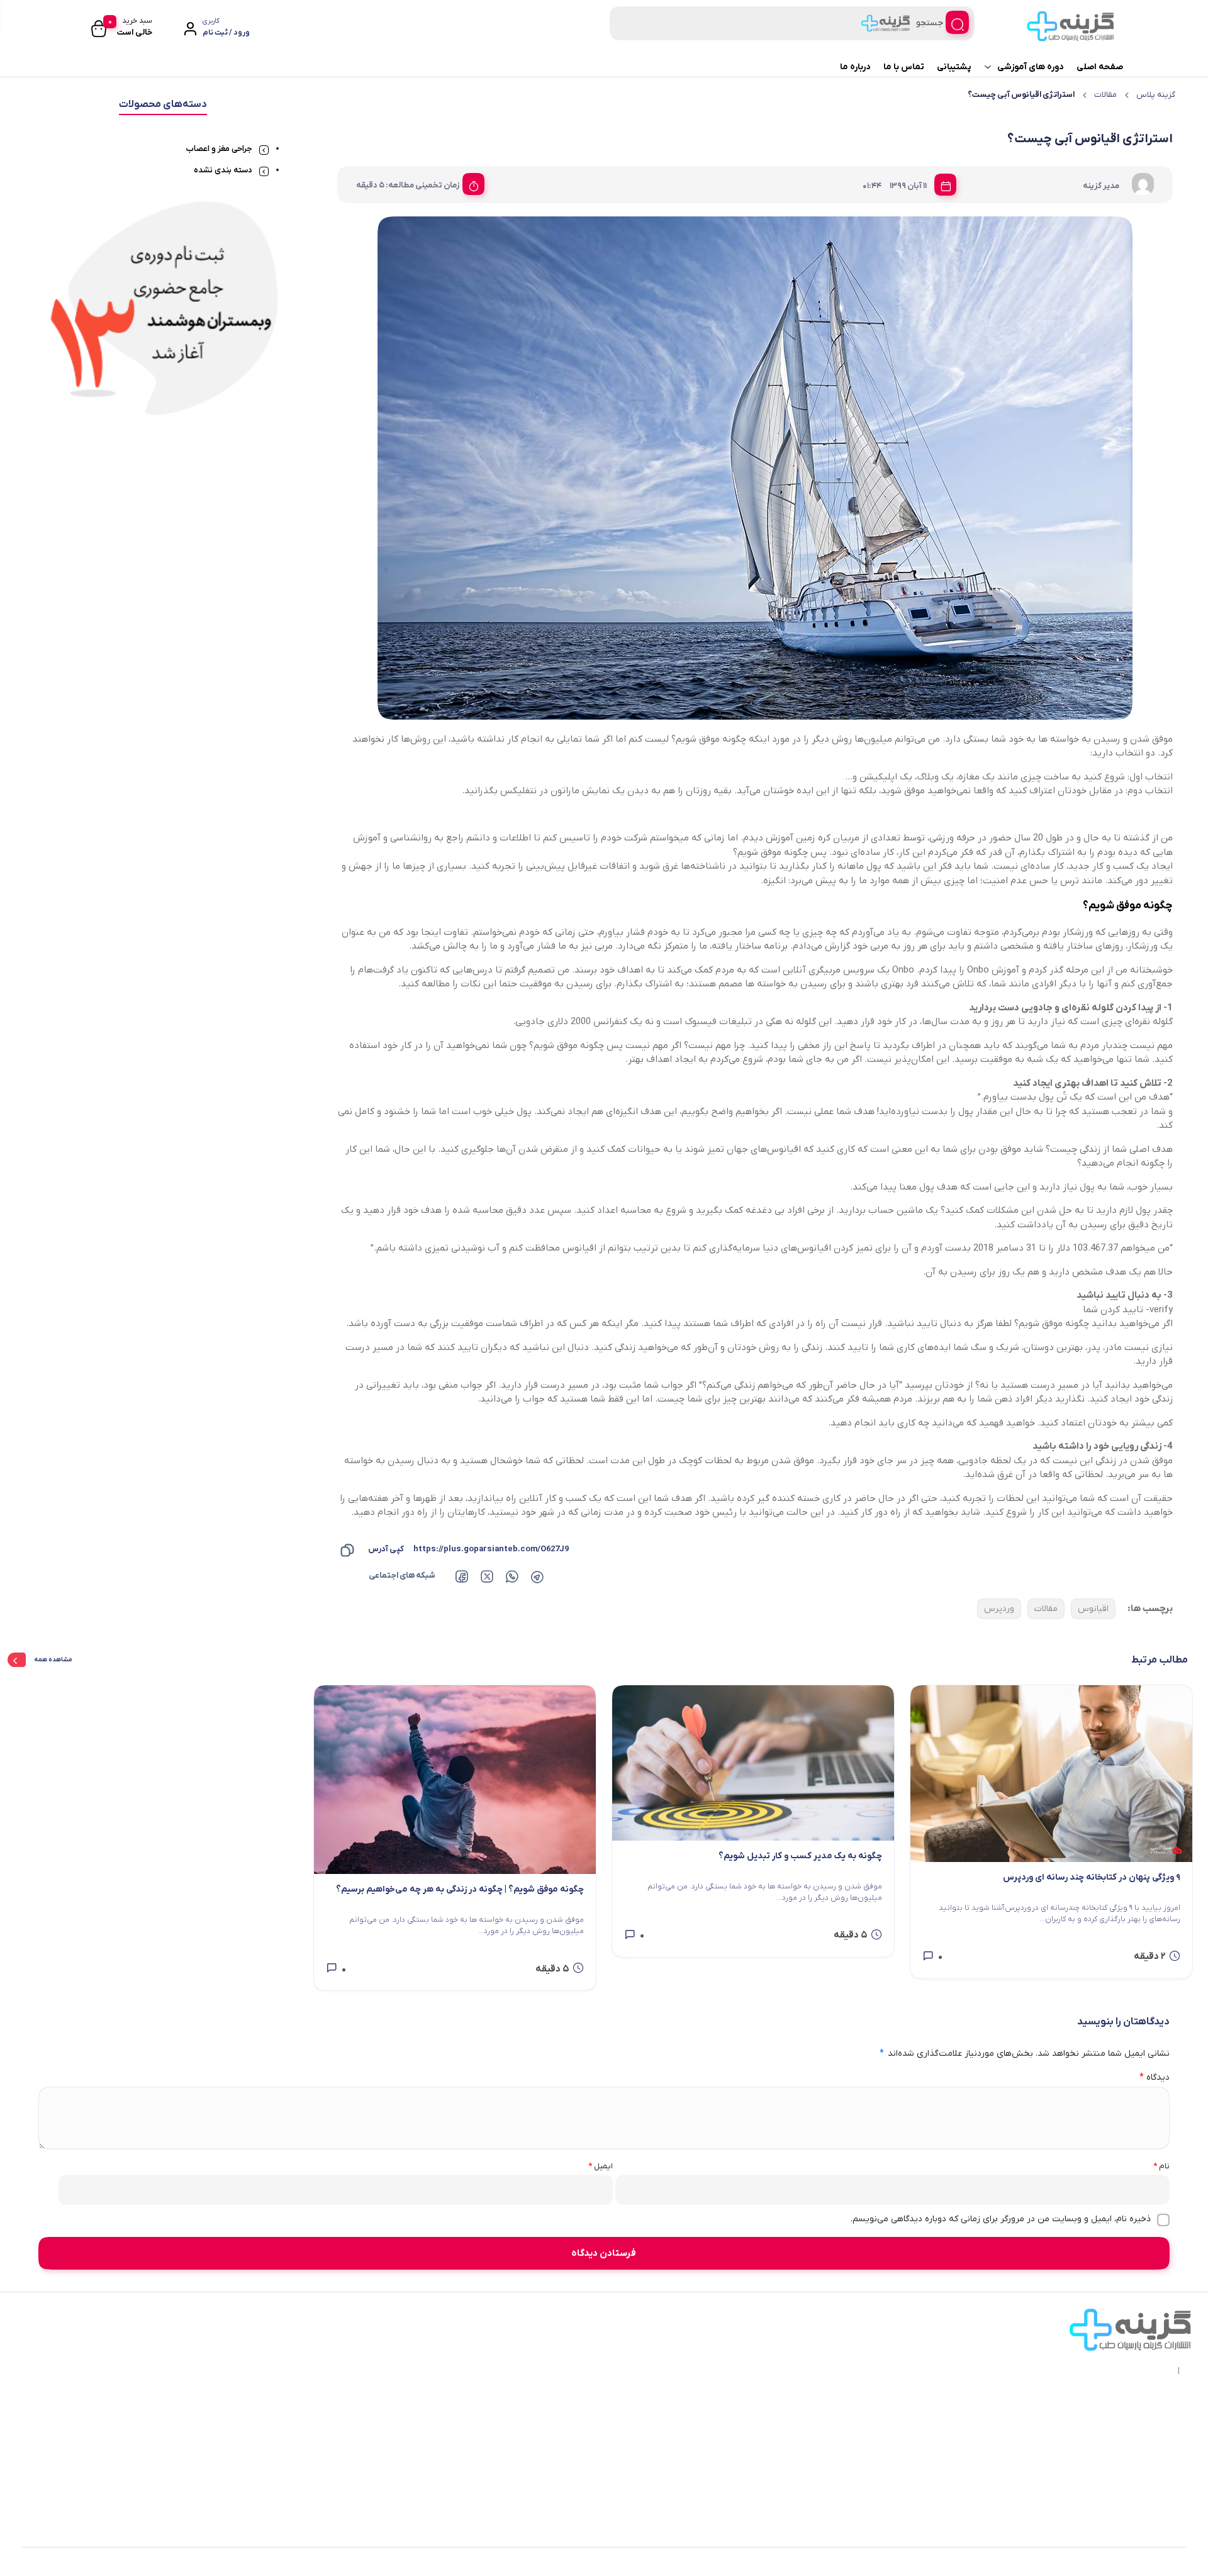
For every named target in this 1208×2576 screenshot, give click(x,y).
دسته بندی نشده (223, 170)
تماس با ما (904, 67)
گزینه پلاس (1156, 95)
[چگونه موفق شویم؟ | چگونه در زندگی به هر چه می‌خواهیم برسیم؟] (455, 1780)
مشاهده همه (53, 1660)
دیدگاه (1155, 2077)
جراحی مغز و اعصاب (219, 149)
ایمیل (601, 2166)
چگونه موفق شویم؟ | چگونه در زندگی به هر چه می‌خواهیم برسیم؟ (460, 1889)
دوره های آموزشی (1031, 67)
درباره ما (855, 67)
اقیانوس (1093, 1609)
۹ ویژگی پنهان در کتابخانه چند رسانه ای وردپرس (1092, 1877)
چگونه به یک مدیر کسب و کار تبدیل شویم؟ (800, 1856)
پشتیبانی (954, 67)
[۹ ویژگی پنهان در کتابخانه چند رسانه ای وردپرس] (1051, 1774)
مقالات (1105, 95)
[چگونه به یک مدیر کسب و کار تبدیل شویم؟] (753, 1763)
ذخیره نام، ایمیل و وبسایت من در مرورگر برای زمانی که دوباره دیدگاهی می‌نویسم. (1001, 2219)
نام (1161, 2166)
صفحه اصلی (1100, 67)
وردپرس (999, 1609)
